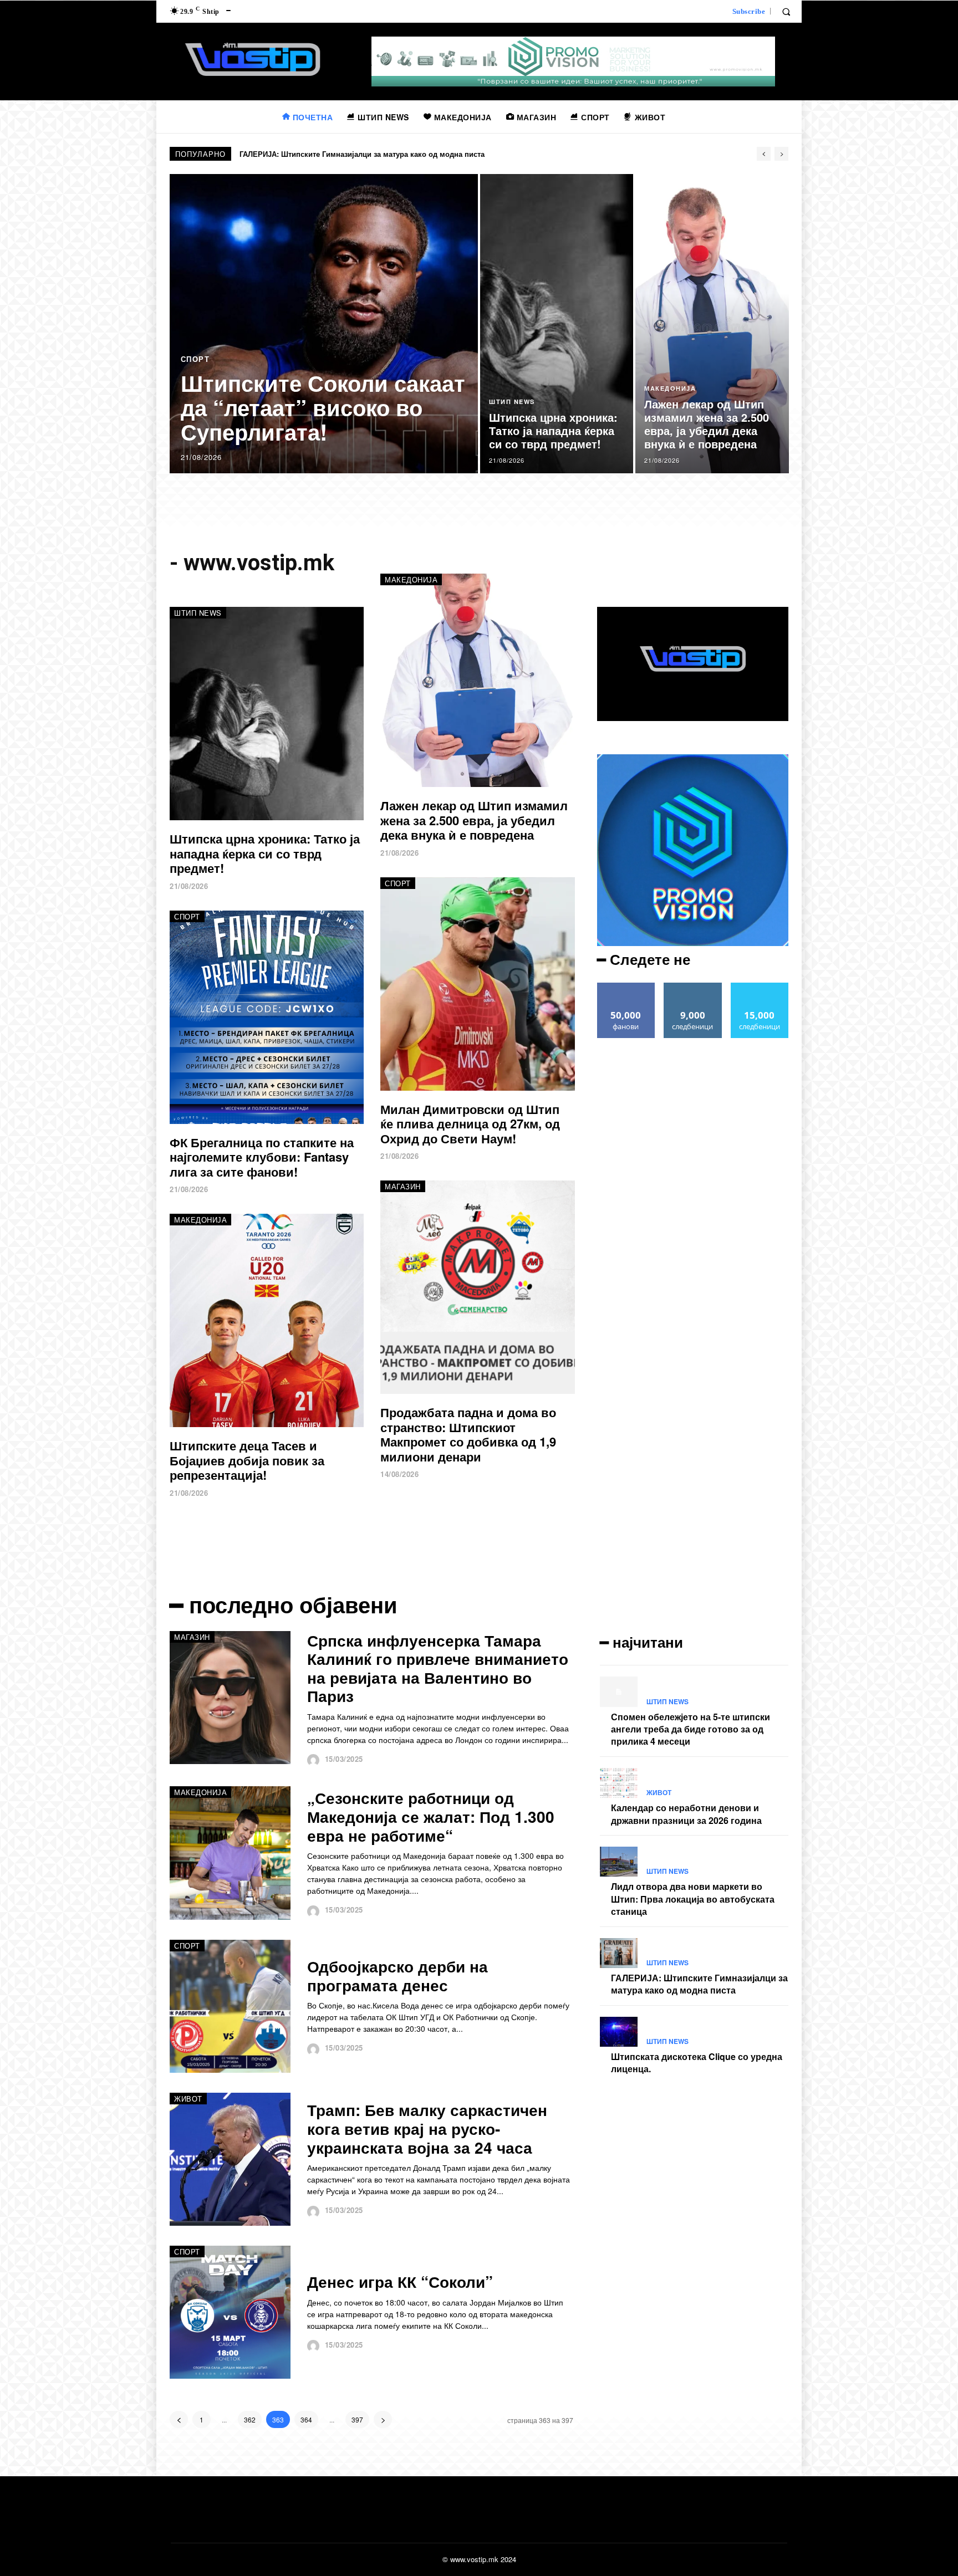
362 (250, 2419)
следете (693, 987)
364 (306, 2419)
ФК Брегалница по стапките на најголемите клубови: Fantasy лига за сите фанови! (262, 1157)
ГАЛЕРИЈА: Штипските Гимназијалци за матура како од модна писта (699, 1984)
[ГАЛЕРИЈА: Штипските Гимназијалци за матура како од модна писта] (619, 1953)
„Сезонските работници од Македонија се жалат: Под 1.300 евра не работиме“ (431, 1816)
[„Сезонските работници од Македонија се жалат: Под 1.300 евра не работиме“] (230, 1853)
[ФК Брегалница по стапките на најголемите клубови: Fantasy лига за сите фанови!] (267, 1017)
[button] (786, 12)
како (626, 987)
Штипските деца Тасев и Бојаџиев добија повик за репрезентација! (247, 1460)
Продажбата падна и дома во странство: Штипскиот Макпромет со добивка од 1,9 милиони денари (468, 1434)
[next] (781, 154)
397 (357, 2419)
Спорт (195, 359)
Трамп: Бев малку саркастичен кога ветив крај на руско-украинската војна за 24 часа (427, 2128)
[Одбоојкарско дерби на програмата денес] (230, 2006)
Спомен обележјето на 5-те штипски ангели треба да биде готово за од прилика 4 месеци (691, 1729)
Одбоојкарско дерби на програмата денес (398, 1976)
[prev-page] (179, 2419)
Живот (188, 2099)
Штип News (512, 402)
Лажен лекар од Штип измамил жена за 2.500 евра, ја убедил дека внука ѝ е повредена (474, 820)
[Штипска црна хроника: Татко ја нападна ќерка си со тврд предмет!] (557, 324)
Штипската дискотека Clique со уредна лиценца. (327, 154)
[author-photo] (315, 1760)
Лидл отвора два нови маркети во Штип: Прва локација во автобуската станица (693, 1899)
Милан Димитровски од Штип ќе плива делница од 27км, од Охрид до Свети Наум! (470, 1124)
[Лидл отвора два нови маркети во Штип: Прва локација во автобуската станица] (619, 1862)
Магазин (403, 1186)
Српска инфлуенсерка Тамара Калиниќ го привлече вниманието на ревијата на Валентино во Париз (438, 1668)
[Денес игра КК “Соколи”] (230, 2312)
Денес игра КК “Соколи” (400, 2281)
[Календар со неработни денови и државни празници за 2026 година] (619, 1783)
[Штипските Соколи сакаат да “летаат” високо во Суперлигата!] (324, 324)
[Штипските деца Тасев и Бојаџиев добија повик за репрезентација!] (267, 1320)
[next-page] (383, 2419)
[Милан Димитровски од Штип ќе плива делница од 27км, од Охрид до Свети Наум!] (477, 984)
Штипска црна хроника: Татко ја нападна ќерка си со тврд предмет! (265, 853)
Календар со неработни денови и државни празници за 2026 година (686, 1814)
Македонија (670, 388)
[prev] (764, 154)
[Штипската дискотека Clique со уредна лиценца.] (619, 2032)
